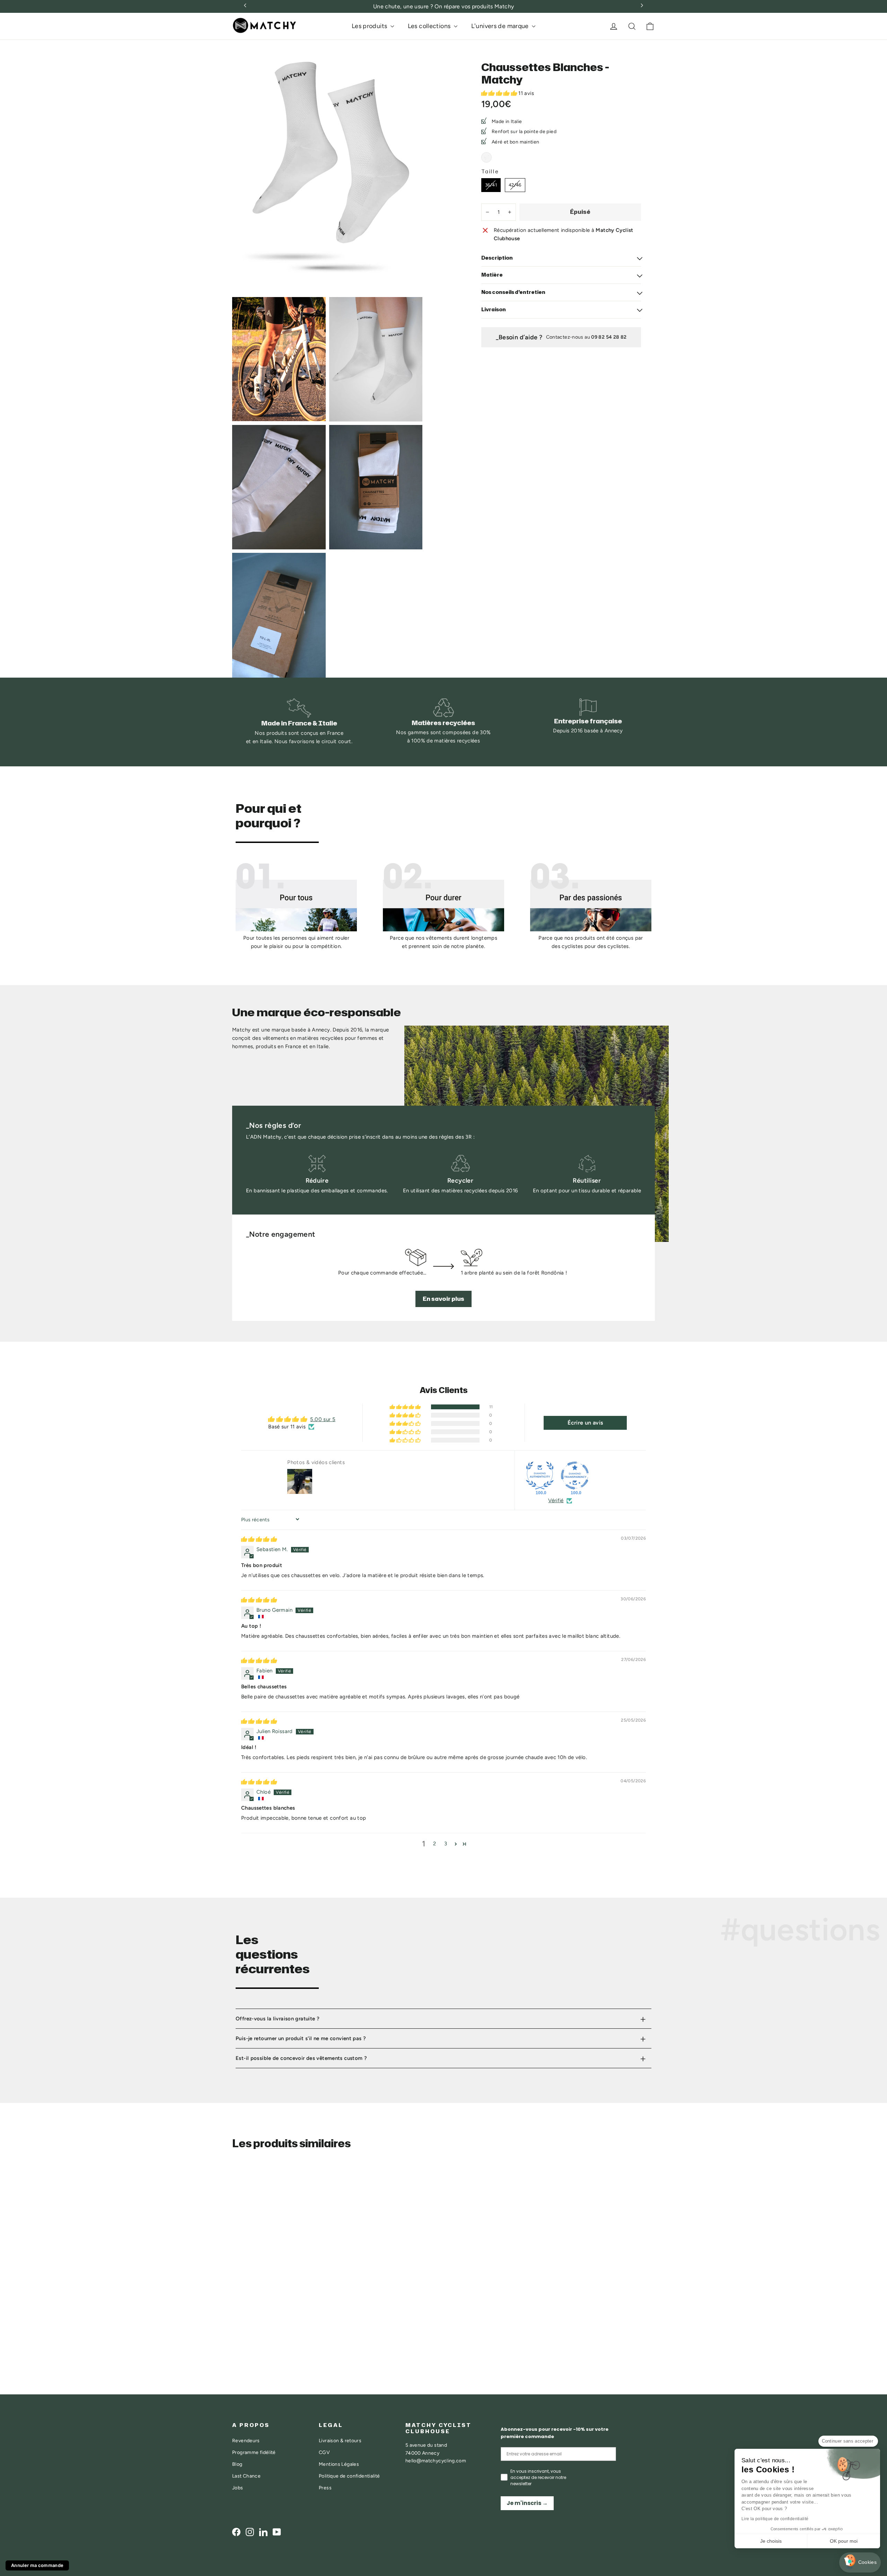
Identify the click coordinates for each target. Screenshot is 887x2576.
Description (497, 258)
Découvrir (256, 2326)
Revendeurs (246, 2440)
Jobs (238, 2488)
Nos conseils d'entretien (513, 292)
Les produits (370, 26)
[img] (259, 1539)
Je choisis (771, 2541)
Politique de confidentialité (349, 2476)
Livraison (494, 309)
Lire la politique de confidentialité (775, 2519)
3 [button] (446, 1844)
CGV (324, 2452)
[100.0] (540, 1476)
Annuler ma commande (37, 2565)
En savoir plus (443, 1299)
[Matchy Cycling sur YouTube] (277, 2532)
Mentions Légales (339, 2464)
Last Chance (246, 2476)
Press (325, 2488)
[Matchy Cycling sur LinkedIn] (263, 2532)
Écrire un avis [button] (585, 1423)
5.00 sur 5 (323, 1419)
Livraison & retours (340, 2440)
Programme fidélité (254, 2452)
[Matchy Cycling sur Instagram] (250, 2532)
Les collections (430, 26)
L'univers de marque (501, 26)
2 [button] (434, 1844)
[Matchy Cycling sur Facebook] (236, 2532)
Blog (237, 2464)
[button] (500, 93)
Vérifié (556, 1500)
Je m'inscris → (527, 2503)
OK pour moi (844, 2541)
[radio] (486, 157)
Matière (492, 275)
